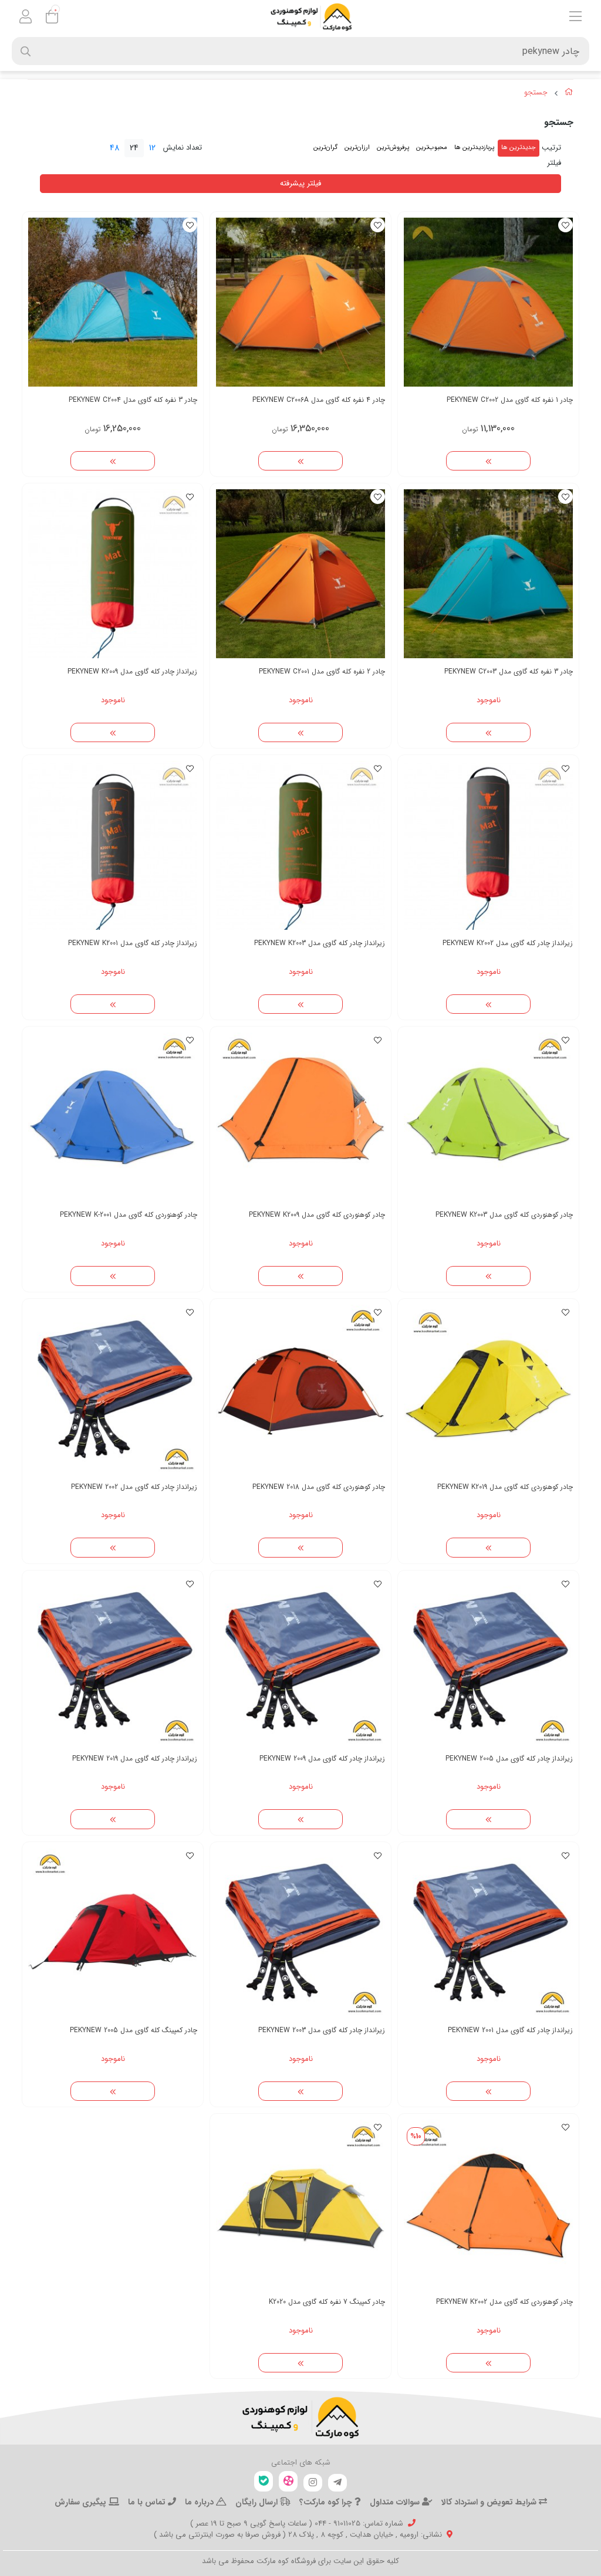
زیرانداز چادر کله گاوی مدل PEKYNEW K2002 (508, 943)
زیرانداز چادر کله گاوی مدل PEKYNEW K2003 (320, 943)
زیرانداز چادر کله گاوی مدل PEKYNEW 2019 (135, 1758)
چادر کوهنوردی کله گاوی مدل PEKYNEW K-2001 (129, 1215)
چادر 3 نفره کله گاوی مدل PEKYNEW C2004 (133, 400)
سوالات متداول (396, 2502)
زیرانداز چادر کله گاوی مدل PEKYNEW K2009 (132, 671)
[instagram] (313, 2483)
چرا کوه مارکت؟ (327, 2502)
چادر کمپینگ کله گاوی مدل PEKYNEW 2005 (134, 2030)
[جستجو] (300, 2418)
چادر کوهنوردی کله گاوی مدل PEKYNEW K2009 (317, 1215)
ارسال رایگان (258, 2502)
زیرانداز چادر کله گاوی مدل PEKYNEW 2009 (322, 1758)
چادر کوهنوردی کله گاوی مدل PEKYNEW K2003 (504, 1215)
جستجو (536, 93)
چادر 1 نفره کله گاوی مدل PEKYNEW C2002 (510, 400)
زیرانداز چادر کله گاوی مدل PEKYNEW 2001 (510, 2030)
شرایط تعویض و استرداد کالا (490, 2502)
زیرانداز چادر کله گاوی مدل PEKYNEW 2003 (322, 2030)
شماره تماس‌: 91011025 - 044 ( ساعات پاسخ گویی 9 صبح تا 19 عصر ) (297, 2523)
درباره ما (200, 2502)
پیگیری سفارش (82, 2502)
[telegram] (337, 2483)
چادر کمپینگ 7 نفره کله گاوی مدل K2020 (327, 2302)
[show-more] (488, 461)
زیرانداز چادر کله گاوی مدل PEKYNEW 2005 (509, 1758)
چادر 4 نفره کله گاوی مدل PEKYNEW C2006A (319, 400)
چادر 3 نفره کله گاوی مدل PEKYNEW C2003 (509, 671)
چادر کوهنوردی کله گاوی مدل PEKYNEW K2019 (505, 1487)
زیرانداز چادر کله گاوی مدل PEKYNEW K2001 (133, 943)
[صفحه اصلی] (569, 94)
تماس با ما (148, 2502)
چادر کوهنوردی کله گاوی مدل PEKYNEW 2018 (319, 1487)
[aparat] (288, 2481)
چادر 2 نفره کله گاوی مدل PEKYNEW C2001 (322, 671)
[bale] (264, 2481)
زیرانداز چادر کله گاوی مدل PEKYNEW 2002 (134, 1487)
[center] (26, 51)
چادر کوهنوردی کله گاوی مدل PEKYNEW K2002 (504, 2302)
